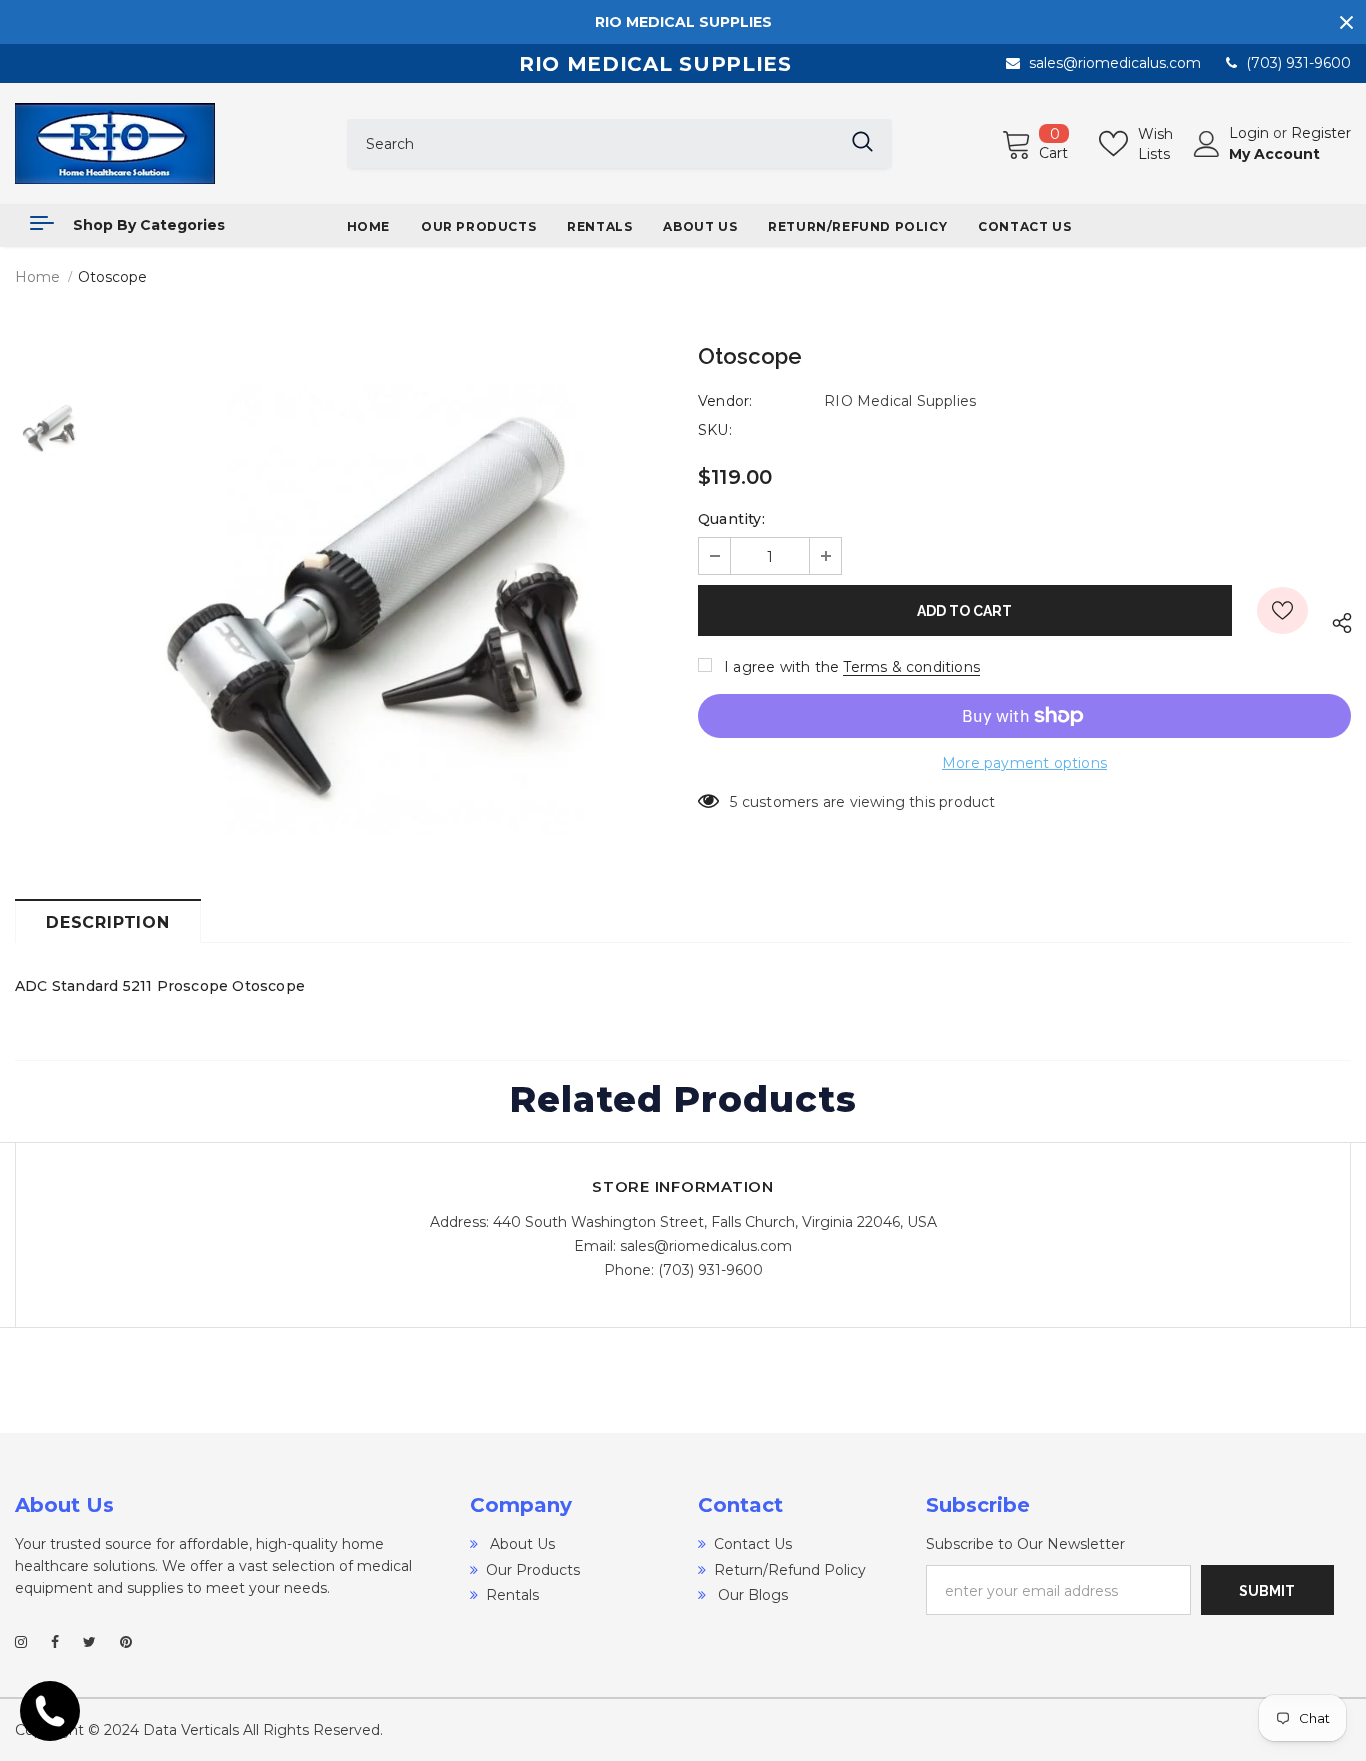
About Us (520, 1544)
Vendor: (725, 401)
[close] (1346, 22)
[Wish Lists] (1282, 610)
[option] (386, 596)
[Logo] (166, 143)
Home (37, 277)
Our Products (533, 1570)
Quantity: (731, 519)
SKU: (715, 430)
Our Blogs (751, 1595)
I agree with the (781, 667)
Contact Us (753, 1544)
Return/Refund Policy (790, 1570)
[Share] (1337, 620)
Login (1251, 133)
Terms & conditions (911, 667)
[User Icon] (1207, 144)
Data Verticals (191, 1730)
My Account (1274, 154)
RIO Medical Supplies (900, 401)
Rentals (512, 1595)
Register (1321, 133)
